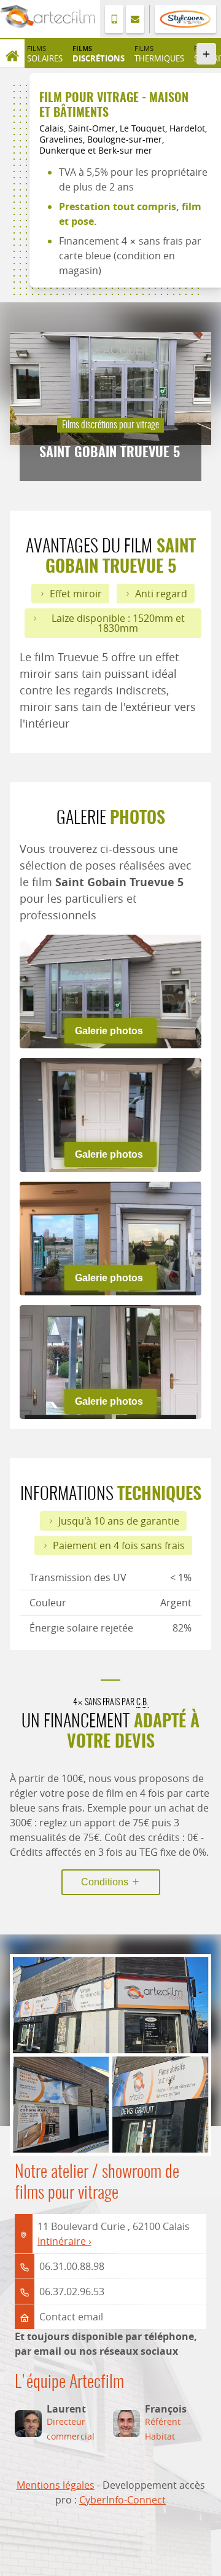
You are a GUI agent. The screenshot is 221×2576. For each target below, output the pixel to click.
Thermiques (159, 53)
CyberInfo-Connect (122, 2500)
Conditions (106, 1882)
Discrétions (99, 53)
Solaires (45, 53)
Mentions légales (56, 2485)
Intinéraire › (64, 2241)
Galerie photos (109, 1031)
